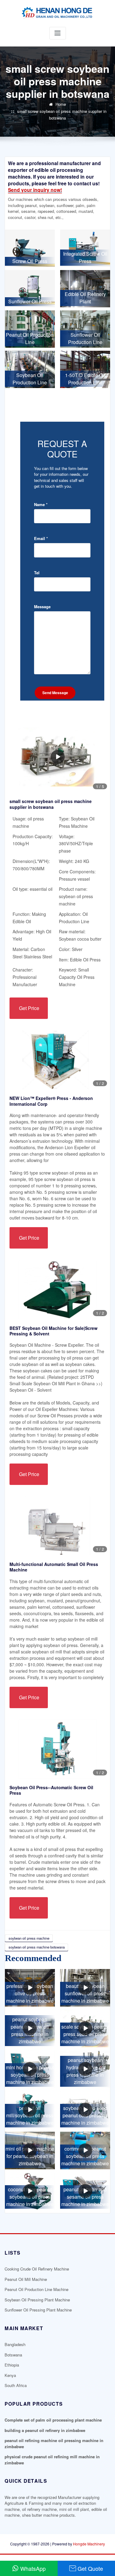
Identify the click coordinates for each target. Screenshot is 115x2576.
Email (41, 538)
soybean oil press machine (29, 1938)
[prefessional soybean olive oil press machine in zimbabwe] (30, 1988)
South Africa (16, 2385)
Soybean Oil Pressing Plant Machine (37, 2300)
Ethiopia (12, 2365)
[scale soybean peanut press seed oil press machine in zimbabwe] (85, 2028)
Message (42, 607)
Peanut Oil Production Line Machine (36, 2289)
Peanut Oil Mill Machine (26, 2279)
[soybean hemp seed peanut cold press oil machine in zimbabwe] (85, 2110)
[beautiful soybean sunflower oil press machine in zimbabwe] (85, 1988)
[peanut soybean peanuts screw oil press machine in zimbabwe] (30, 2028)
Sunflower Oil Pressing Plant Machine (38, 2310)
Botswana (13, 2355)
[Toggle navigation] (58, 33)
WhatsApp (33, 2568)
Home (61, 104)
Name (41, 504)
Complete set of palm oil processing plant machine (53, 2420)
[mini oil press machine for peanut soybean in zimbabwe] (30, 2150)
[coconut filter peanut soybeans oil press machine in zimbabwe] (30, 2191)
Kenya (10, 2375)
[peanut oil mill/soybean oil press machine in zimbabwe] (30, 2110)
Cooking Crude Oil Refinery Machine (37, 2269)
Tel (37, 573)
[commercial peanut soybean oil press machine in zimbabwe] (85, 2150)
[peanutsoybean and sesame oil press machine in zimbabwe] (85, 2191)
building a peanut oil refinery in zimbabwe (45, 2430)
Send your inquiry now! (35, 190)
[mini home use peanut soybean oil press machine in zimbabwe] (30, 2069)
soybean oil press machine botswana (37, 1947)
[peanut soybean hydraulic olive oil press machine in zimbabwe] (85, 2069)
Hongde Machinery (89, 2544)
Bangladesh (15, 2344)
